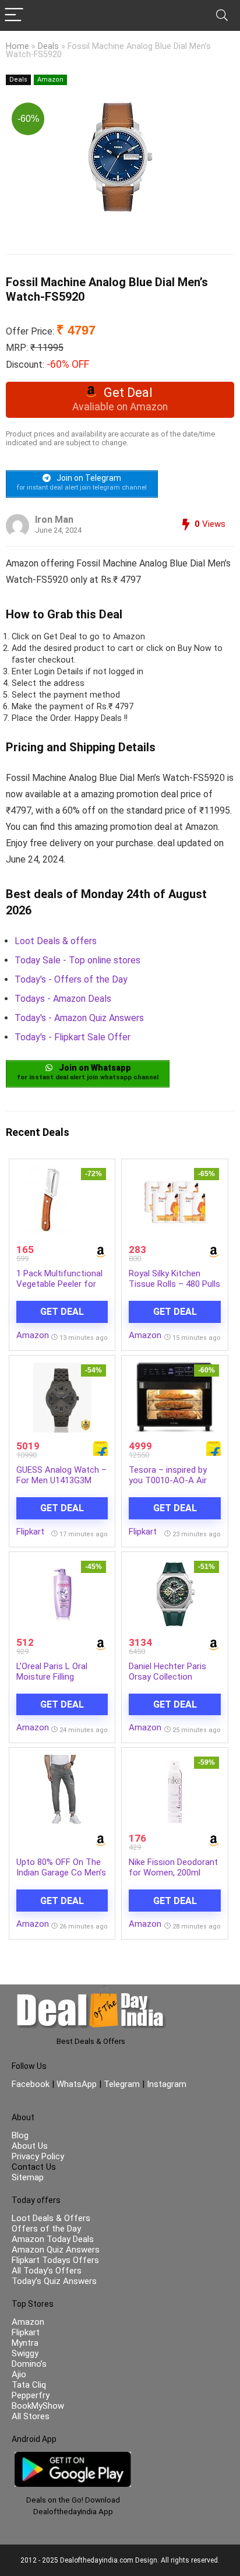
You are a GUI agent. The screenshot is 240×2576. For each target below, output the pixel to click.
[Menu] (14, 15)
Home (17, 46)
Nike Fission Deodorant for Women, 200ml (173, 1867)
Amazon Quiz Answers (56, 2250)
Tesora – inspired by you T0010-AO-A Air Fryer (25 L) (168, 1480)
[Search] (222, 15)
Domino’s (29, 2364)
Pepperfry (31, 2395)
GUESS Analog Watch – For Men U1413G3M (61, 1475)
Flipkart (30, 1532)
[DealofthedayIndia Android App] (73, 2457)
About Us (30, 2146)
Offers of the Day (46, 2229)
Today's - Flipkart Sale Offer (73, 1037)
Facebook (32, 2084)
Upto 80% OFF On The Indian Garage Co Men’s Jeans (61, 1873)
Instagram (165, 2084)
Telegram (122, 2084)
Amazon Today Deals (53, 2239)
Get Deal (62, 1312)
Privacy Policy (38, 2156)
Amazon (50, 80)
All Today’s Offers (47, 2271)
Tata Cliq (29, 2385)
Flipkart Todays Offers (55, 2260)
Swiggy (25, 2353)
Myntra (25, 2343)
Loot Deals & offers (56, 941)
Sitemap (28, 2177)
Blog (20, 2135)
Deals (48, 46)
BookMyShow (38, 2406)
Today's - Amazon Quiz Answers (79, 1018)
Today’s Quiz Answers (54, 2281)
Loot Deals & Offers (51, 2218)
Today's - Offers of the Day (71, 979)
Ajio (19, 2374)
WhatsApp (77, 2084)
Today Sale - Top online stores (77, 960)
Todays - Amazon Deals (63, 999)
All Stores (31, 2416)
